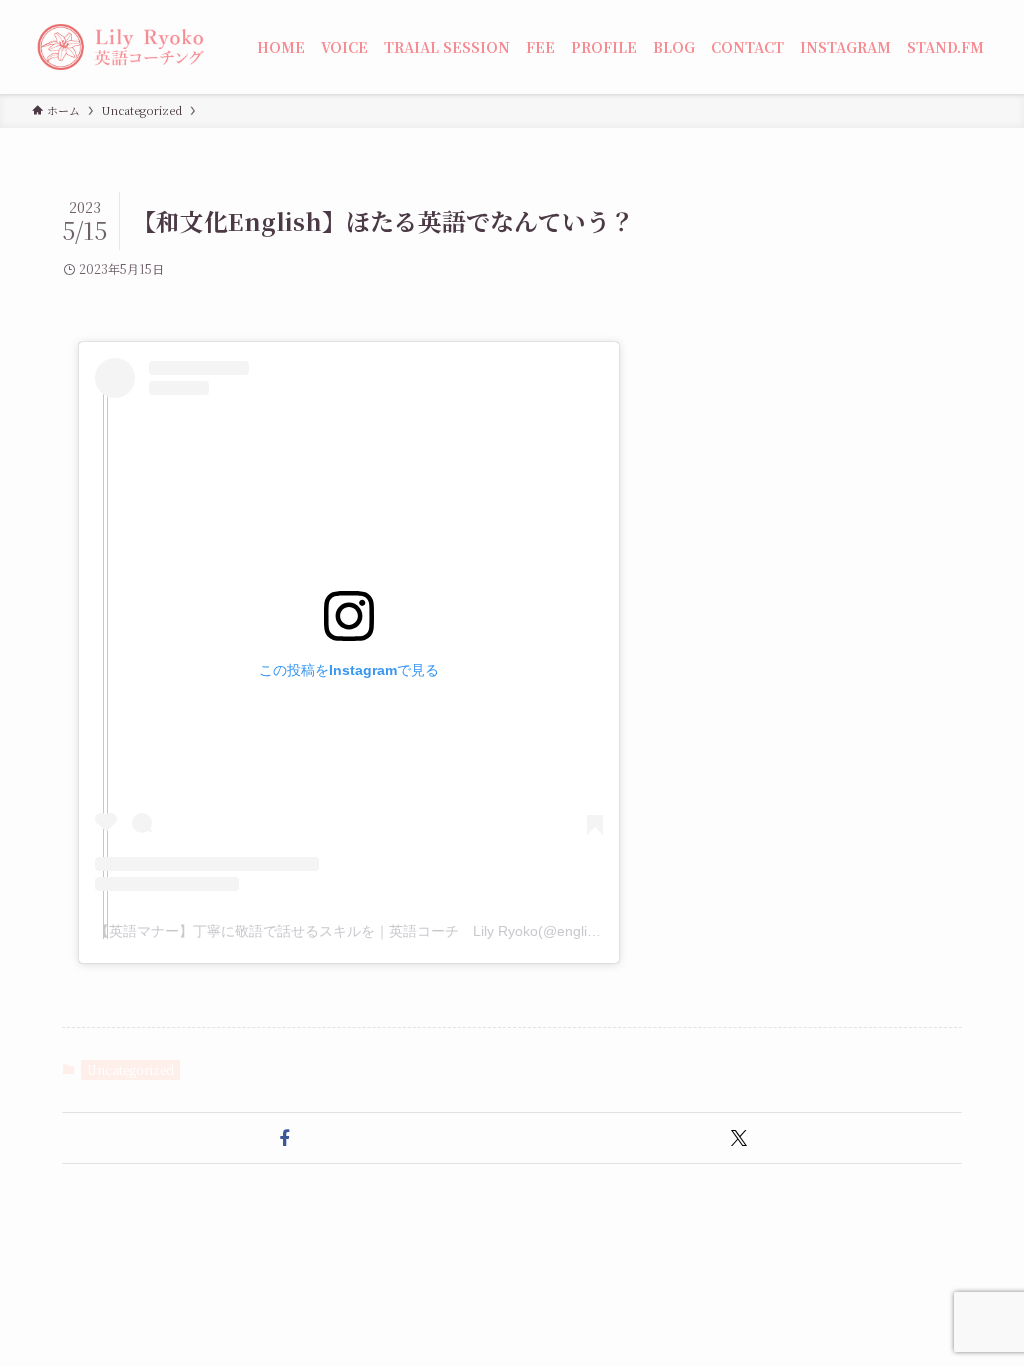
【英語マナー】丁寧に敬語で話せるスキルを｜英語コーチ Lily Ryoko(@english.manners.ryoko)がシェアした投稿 (456, 931)
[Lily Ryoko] (120, 47)
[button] (285, 1138)
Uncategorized (130, 1069)
